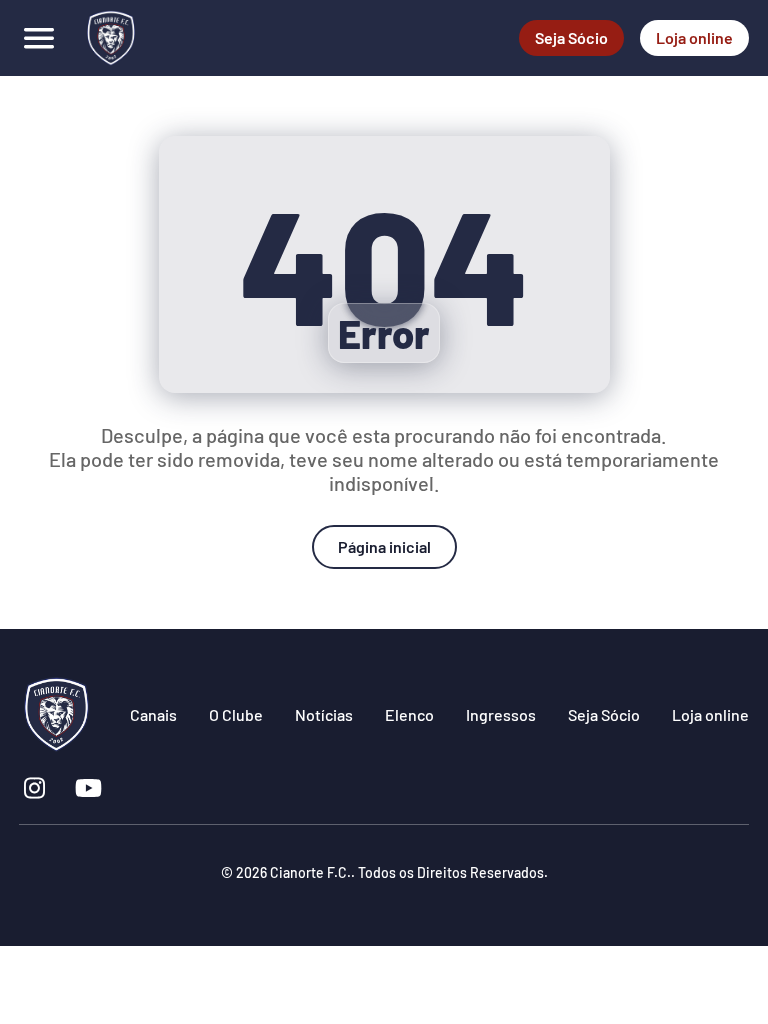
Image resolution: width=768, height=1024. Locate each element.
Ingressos (501, 714)
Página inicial (384, 546)
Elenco (409, 714)
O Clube (236, 714)
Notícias (324, 714)
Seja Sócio (571, 37)
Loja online (694, 37)
